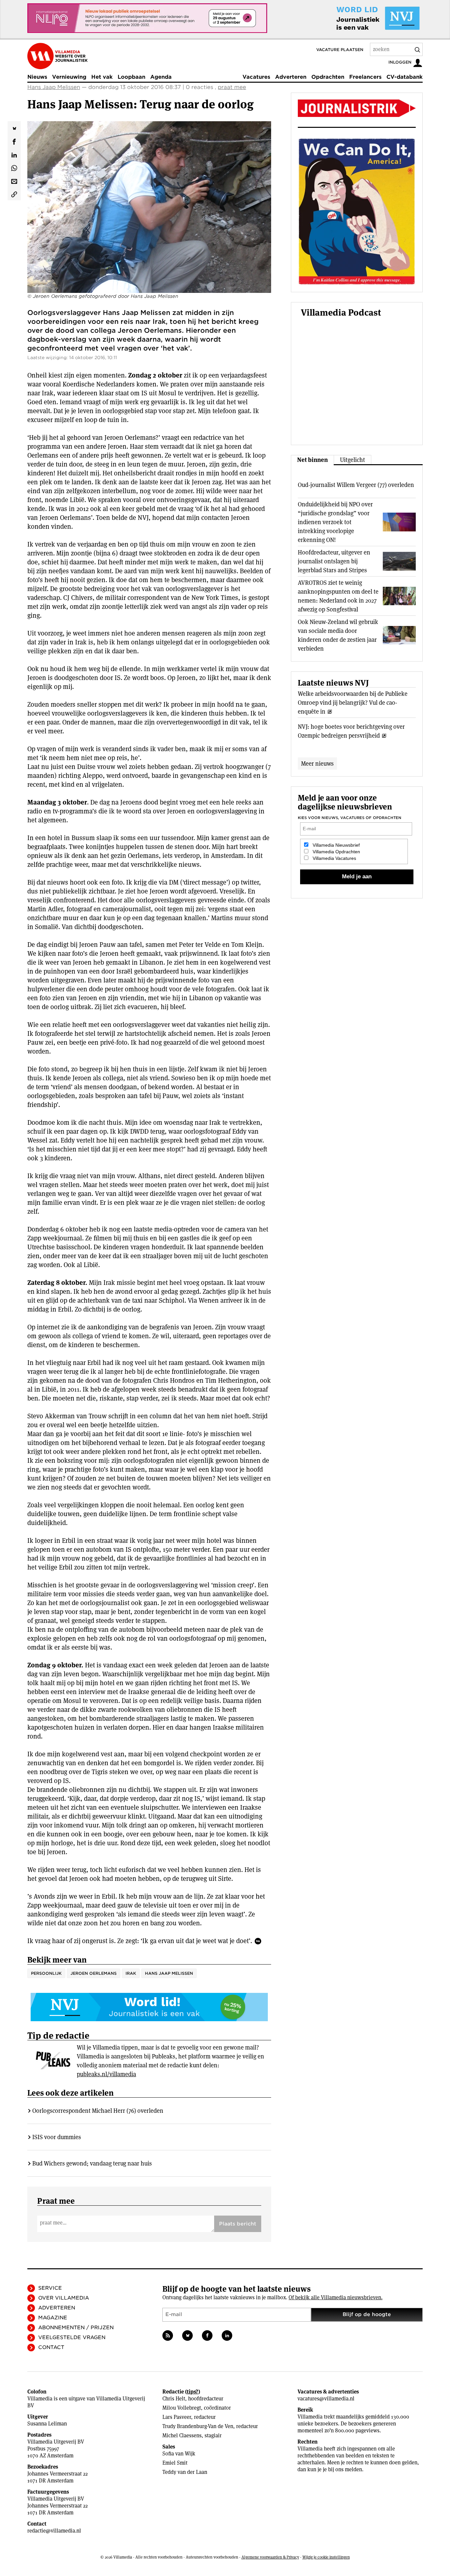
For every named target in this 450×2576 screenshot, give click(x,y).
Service (50, 2288)
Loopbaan (131, 77)
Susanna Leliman (47, 2424)
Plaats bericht (238, 2224)
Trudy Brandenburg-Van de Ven (198, 2426)
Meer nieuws (317, 764)
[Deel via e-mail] (14, 181)
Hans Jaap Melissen (54, 87)
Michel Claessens (182, 2435)
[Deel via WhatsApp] (14, 167)
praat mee (232, 87)
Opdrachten (328, 77)
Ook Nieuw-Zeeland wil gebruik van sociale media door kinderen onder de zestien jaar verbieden (338, 635)
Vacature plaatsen (340, 50)
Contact (51, 2347)
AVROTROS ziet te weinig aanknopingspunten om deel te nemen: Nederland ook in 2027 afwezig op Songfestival (338, 596)
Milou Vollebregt (182, 2408)
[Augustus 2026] (357, 108)
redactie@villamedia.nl (54, 2531)
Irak (131, 1973)
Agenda (161, 77)
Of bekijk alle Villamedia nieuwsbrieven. (336, 2297)
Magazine (53, 2318)
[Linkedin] (227, 2335)
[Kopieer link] (14, 194)
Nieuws (37, 77)
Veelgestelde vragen (72, 2337)
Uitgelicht (352, 460)
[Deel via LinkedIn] (14, 154)
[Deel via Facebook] (14, 141)
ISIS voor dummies (57, 2137)
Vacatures (256, 77)
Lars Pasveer (177, 2417)
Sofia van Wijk (179, 2454)
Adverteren (291, 77)
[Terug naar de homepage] (57, 56)
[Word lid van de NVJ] (363, 18)
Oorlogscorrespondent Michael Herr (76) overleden (98, 2111)
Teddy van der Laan (185, 2472)
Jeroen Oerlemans (94, 1973)
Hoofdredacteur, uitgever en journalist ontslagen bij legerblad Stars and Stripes (334, 561)
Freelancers (365, 77)
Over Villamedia (64, 2298)
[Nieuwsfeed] (168, 2335)
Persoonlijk (46, 1973)
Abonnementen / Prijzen (76, 2328)
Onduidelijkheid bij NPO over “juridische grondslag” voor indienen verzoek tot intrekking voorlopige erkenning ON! (335, 522)
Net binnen (312, 460)
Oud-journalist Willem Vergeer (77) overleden (356, 485)
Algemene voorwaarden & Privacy (270, 2557)
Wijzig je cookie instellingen (326, 2557)
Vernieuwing (69, 77)
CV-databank (405, 77)
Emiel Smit (175, 2463)
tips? (193, 2392)
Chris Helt (174, 2399)
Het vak (102, 77)
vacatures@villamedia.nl (326, 2399)
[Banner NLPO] (147, 18)
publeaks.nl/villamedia (106, 2074)
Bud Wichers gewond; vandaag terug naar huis (92, 2163)
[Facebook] (207, 2335)
